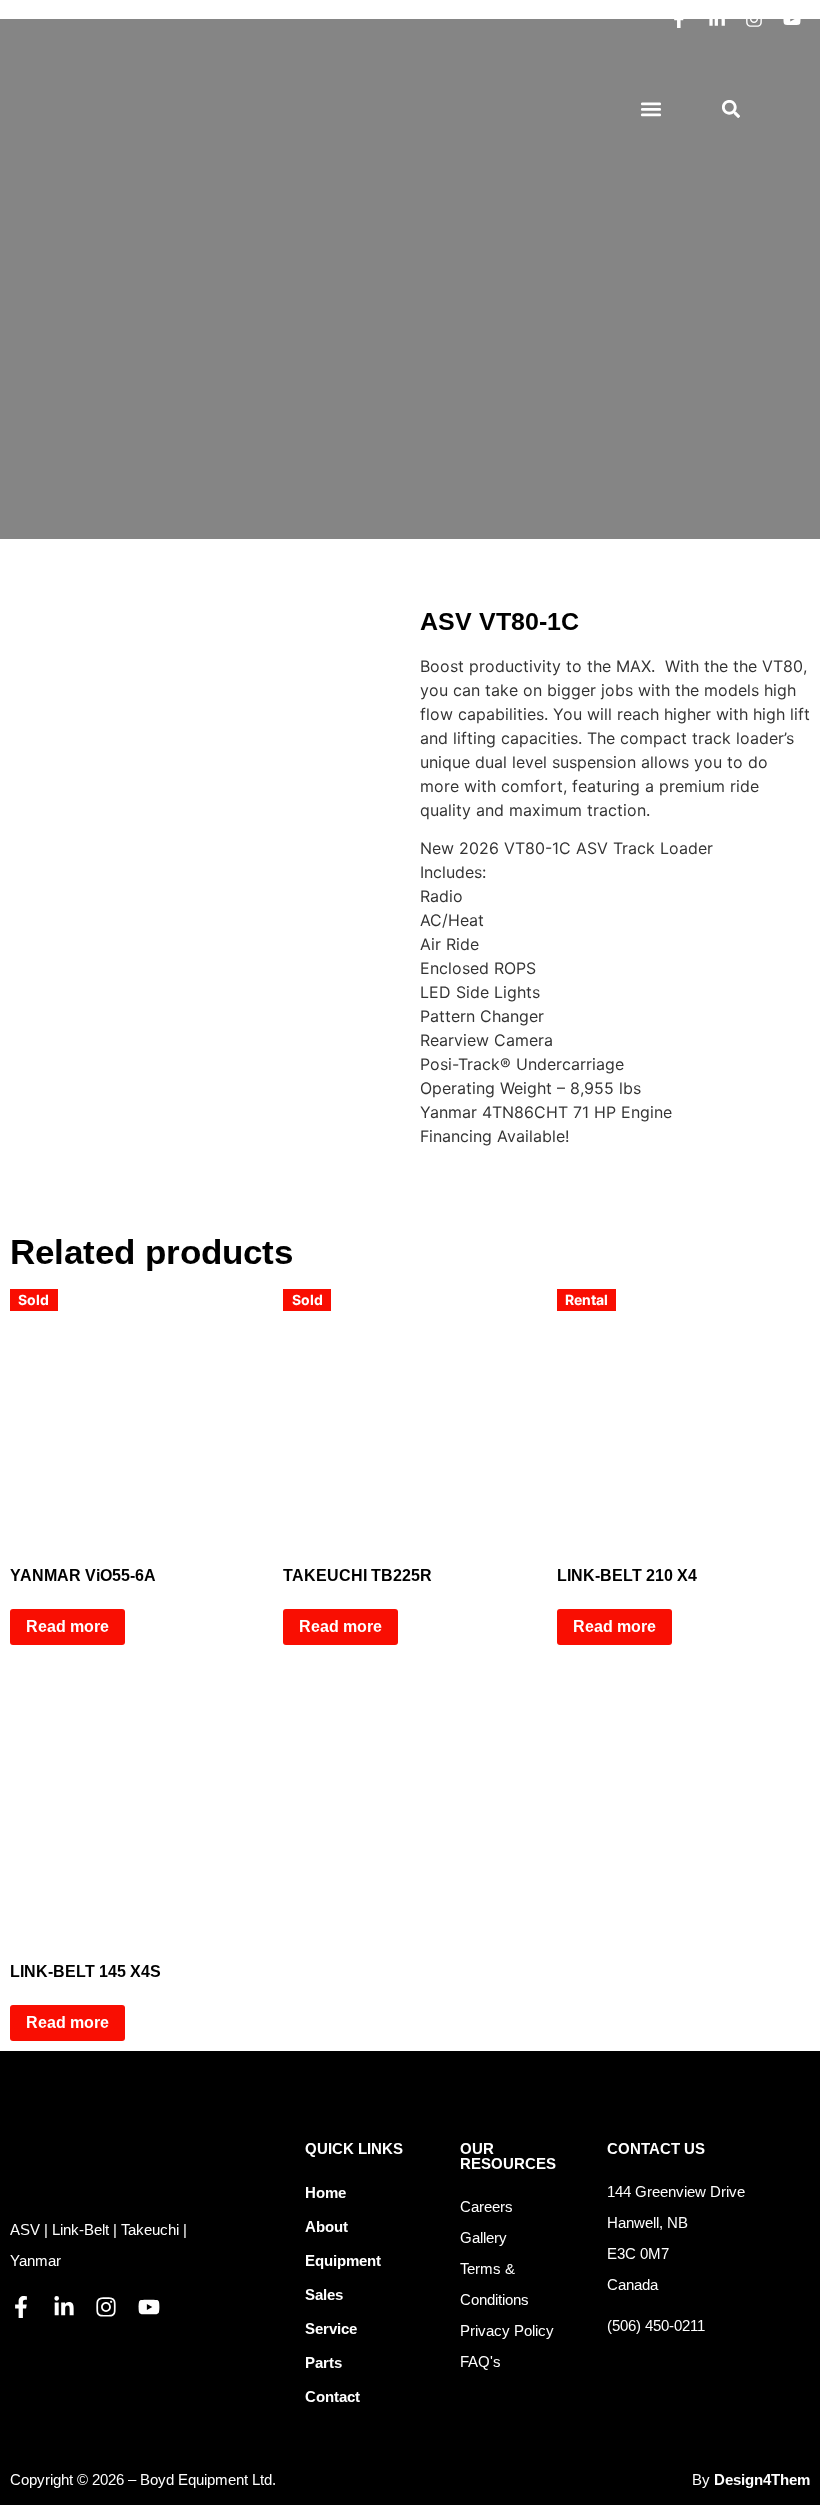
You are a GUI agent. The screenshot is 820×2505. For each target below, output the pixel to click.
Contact (332, 2396)
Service (331, 2328)
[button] (650, 109)
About (326, 2226)
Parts (323, 2362)
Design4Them (762, 2479)
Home (325, 2192)
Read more (67, 1626)
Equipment (343, 2260)
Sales (324, 2294)
